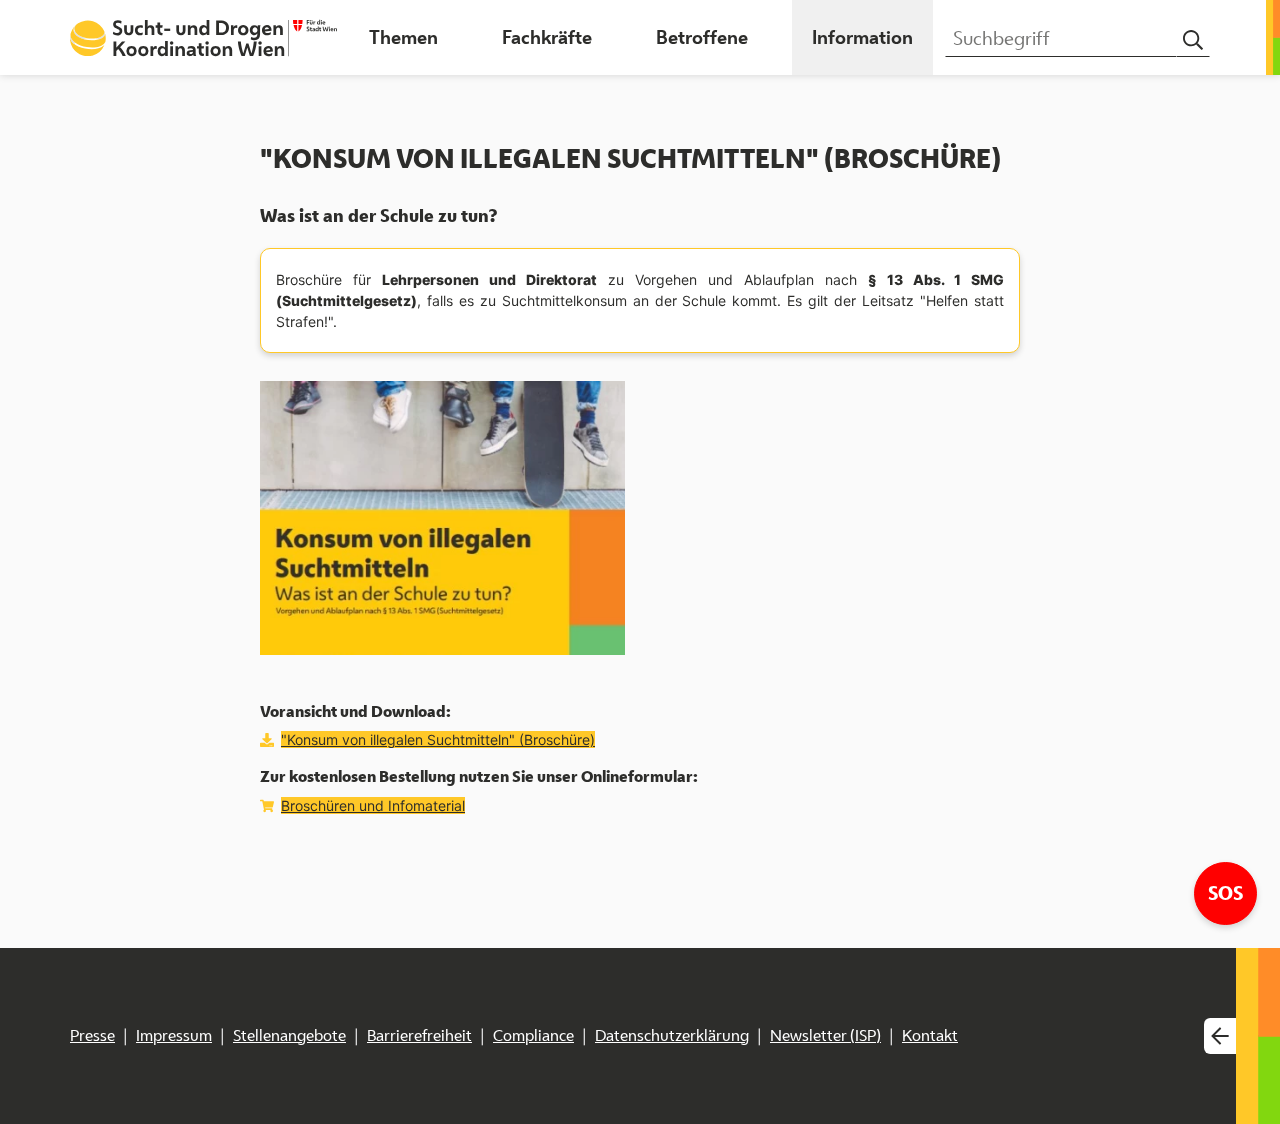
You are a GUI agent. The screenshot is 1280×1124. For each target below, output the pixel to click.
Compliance (533, 1035)
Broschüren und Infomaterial (373, 805)
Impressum (174, 1035)
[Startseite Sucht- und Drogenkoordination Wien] (203, 38)
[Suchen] (1193, 40)
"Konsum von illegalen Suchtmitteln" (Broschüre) (438, 739)
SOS (1232, 892)
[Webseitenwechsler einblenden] (1220, 1036)
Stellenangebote (289, 1035)
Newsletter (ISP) (825, 1035)
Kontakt (930, 1035)
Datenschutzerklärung (672, 1035)
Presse (92, 1035)
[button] (403, 37)
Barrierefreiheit (419, 1035)
